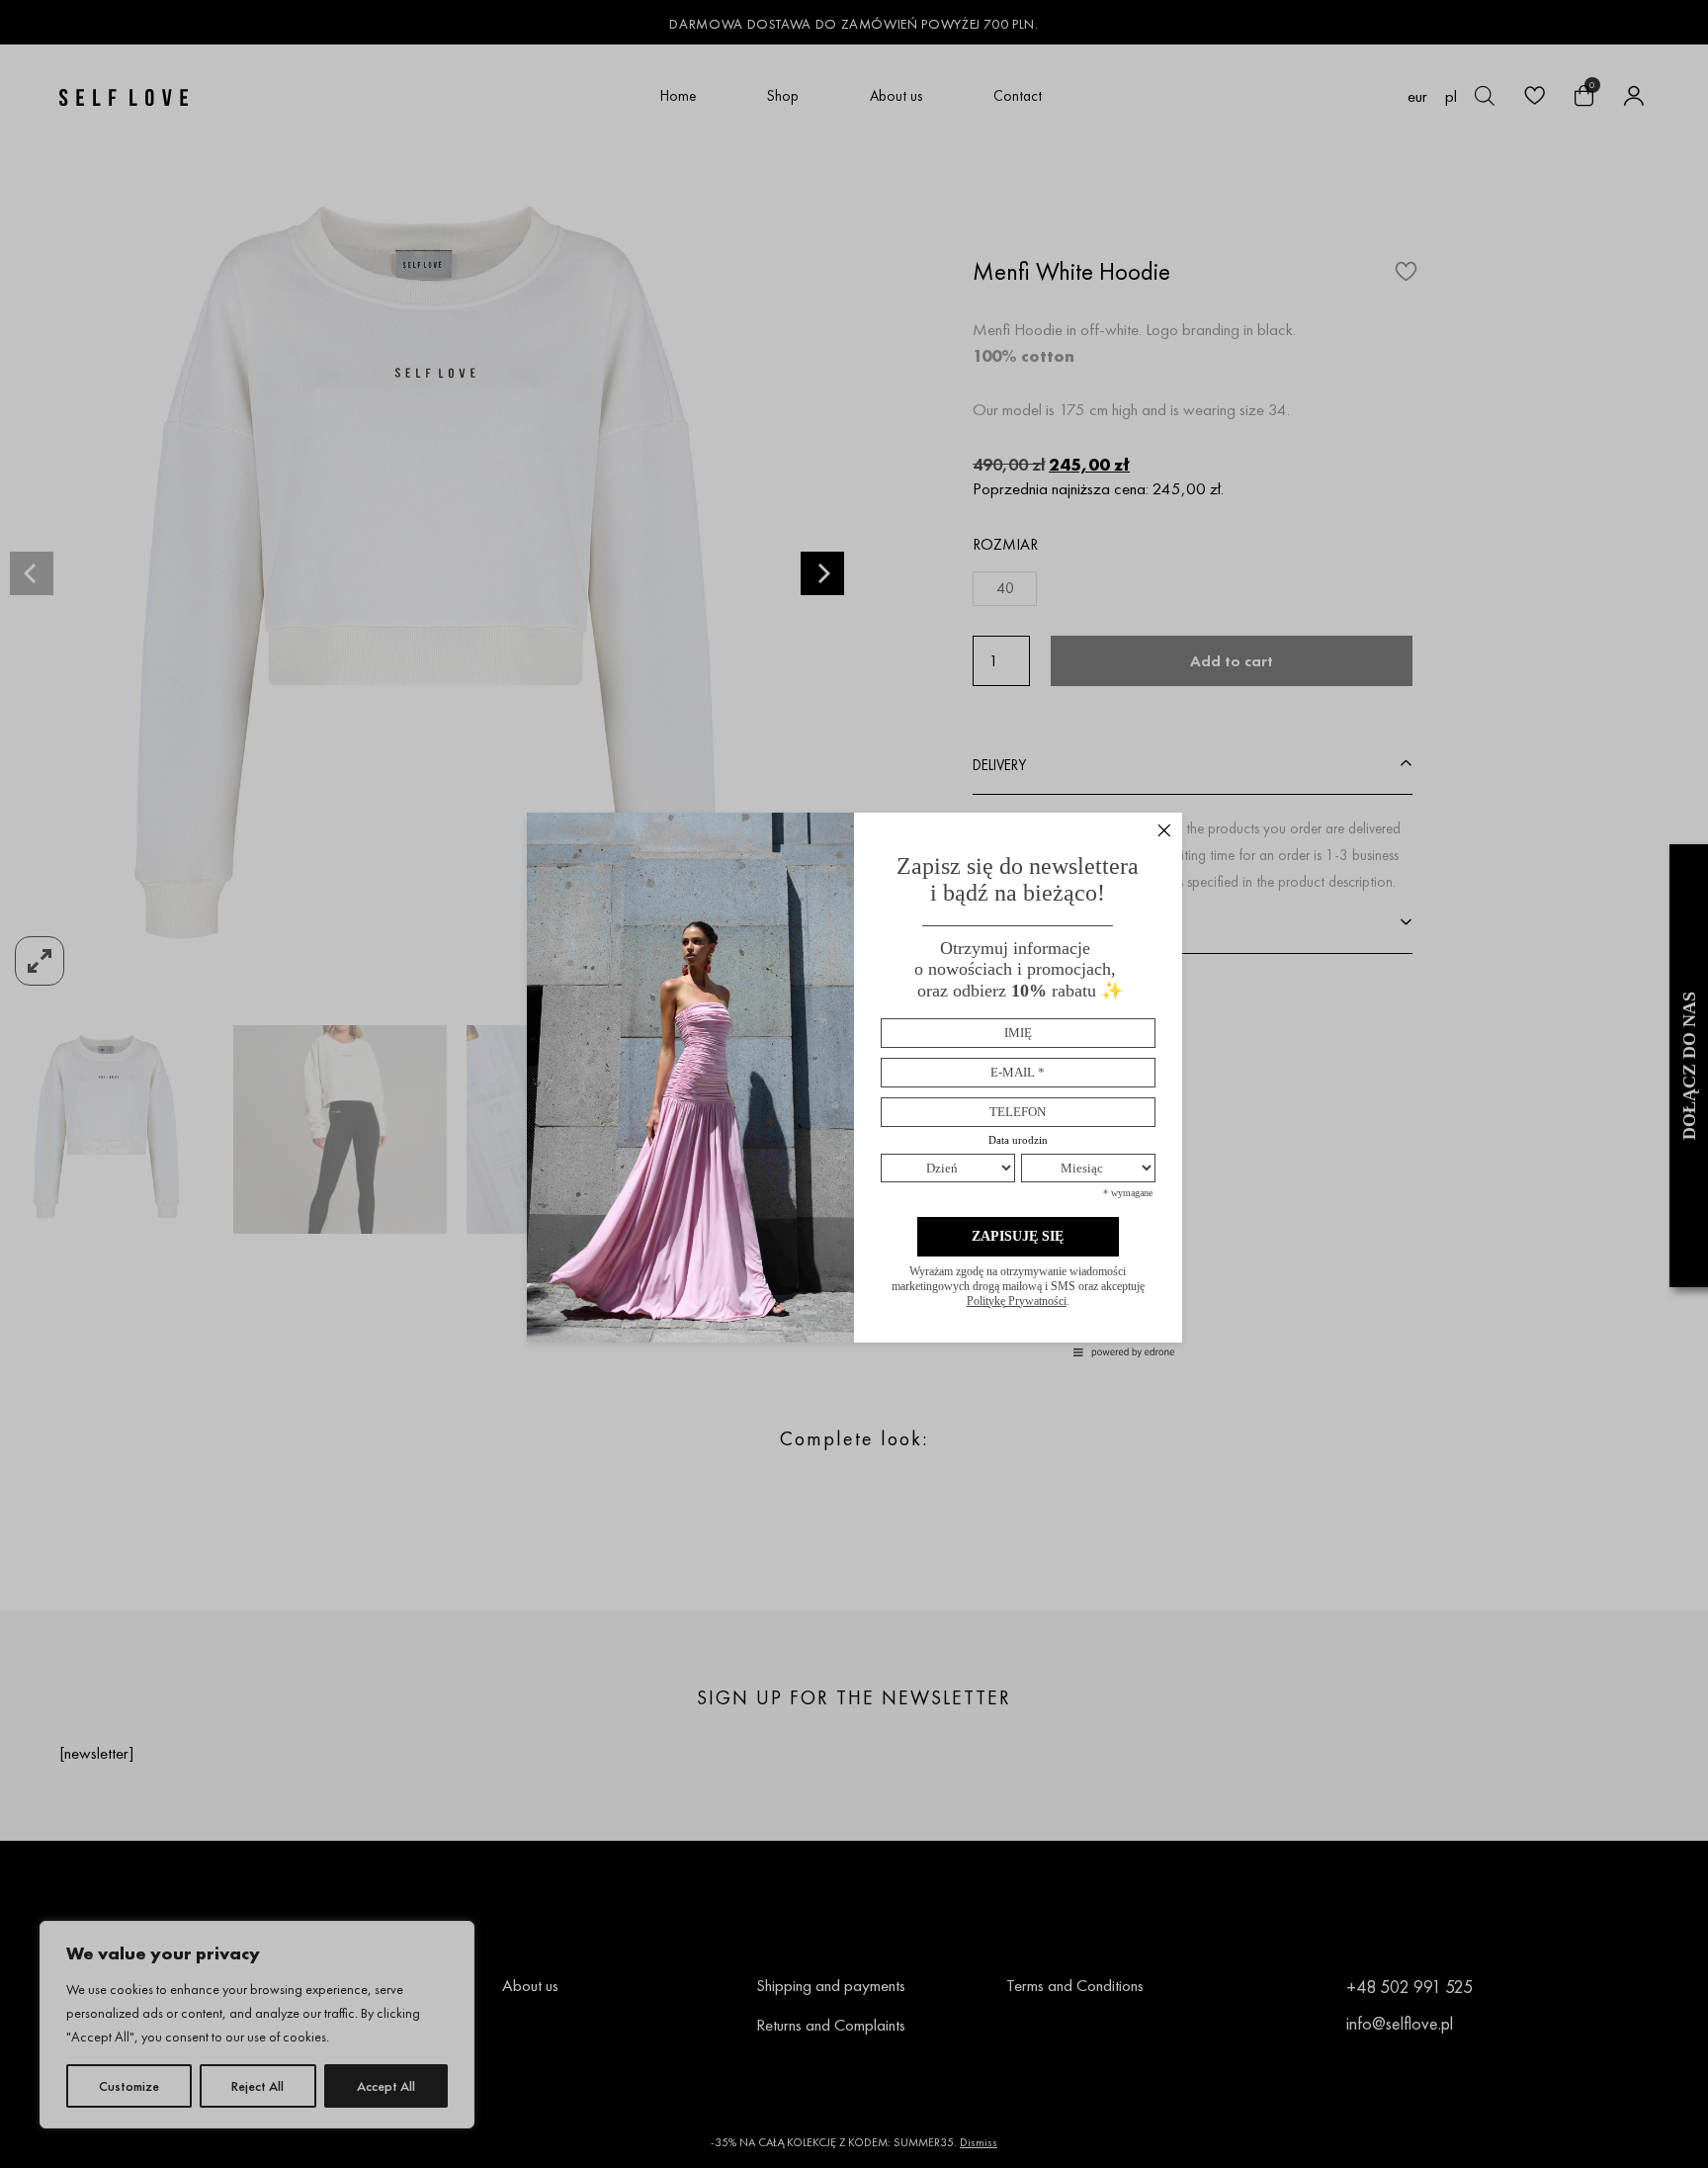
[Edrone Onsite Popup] (854, 1084)
